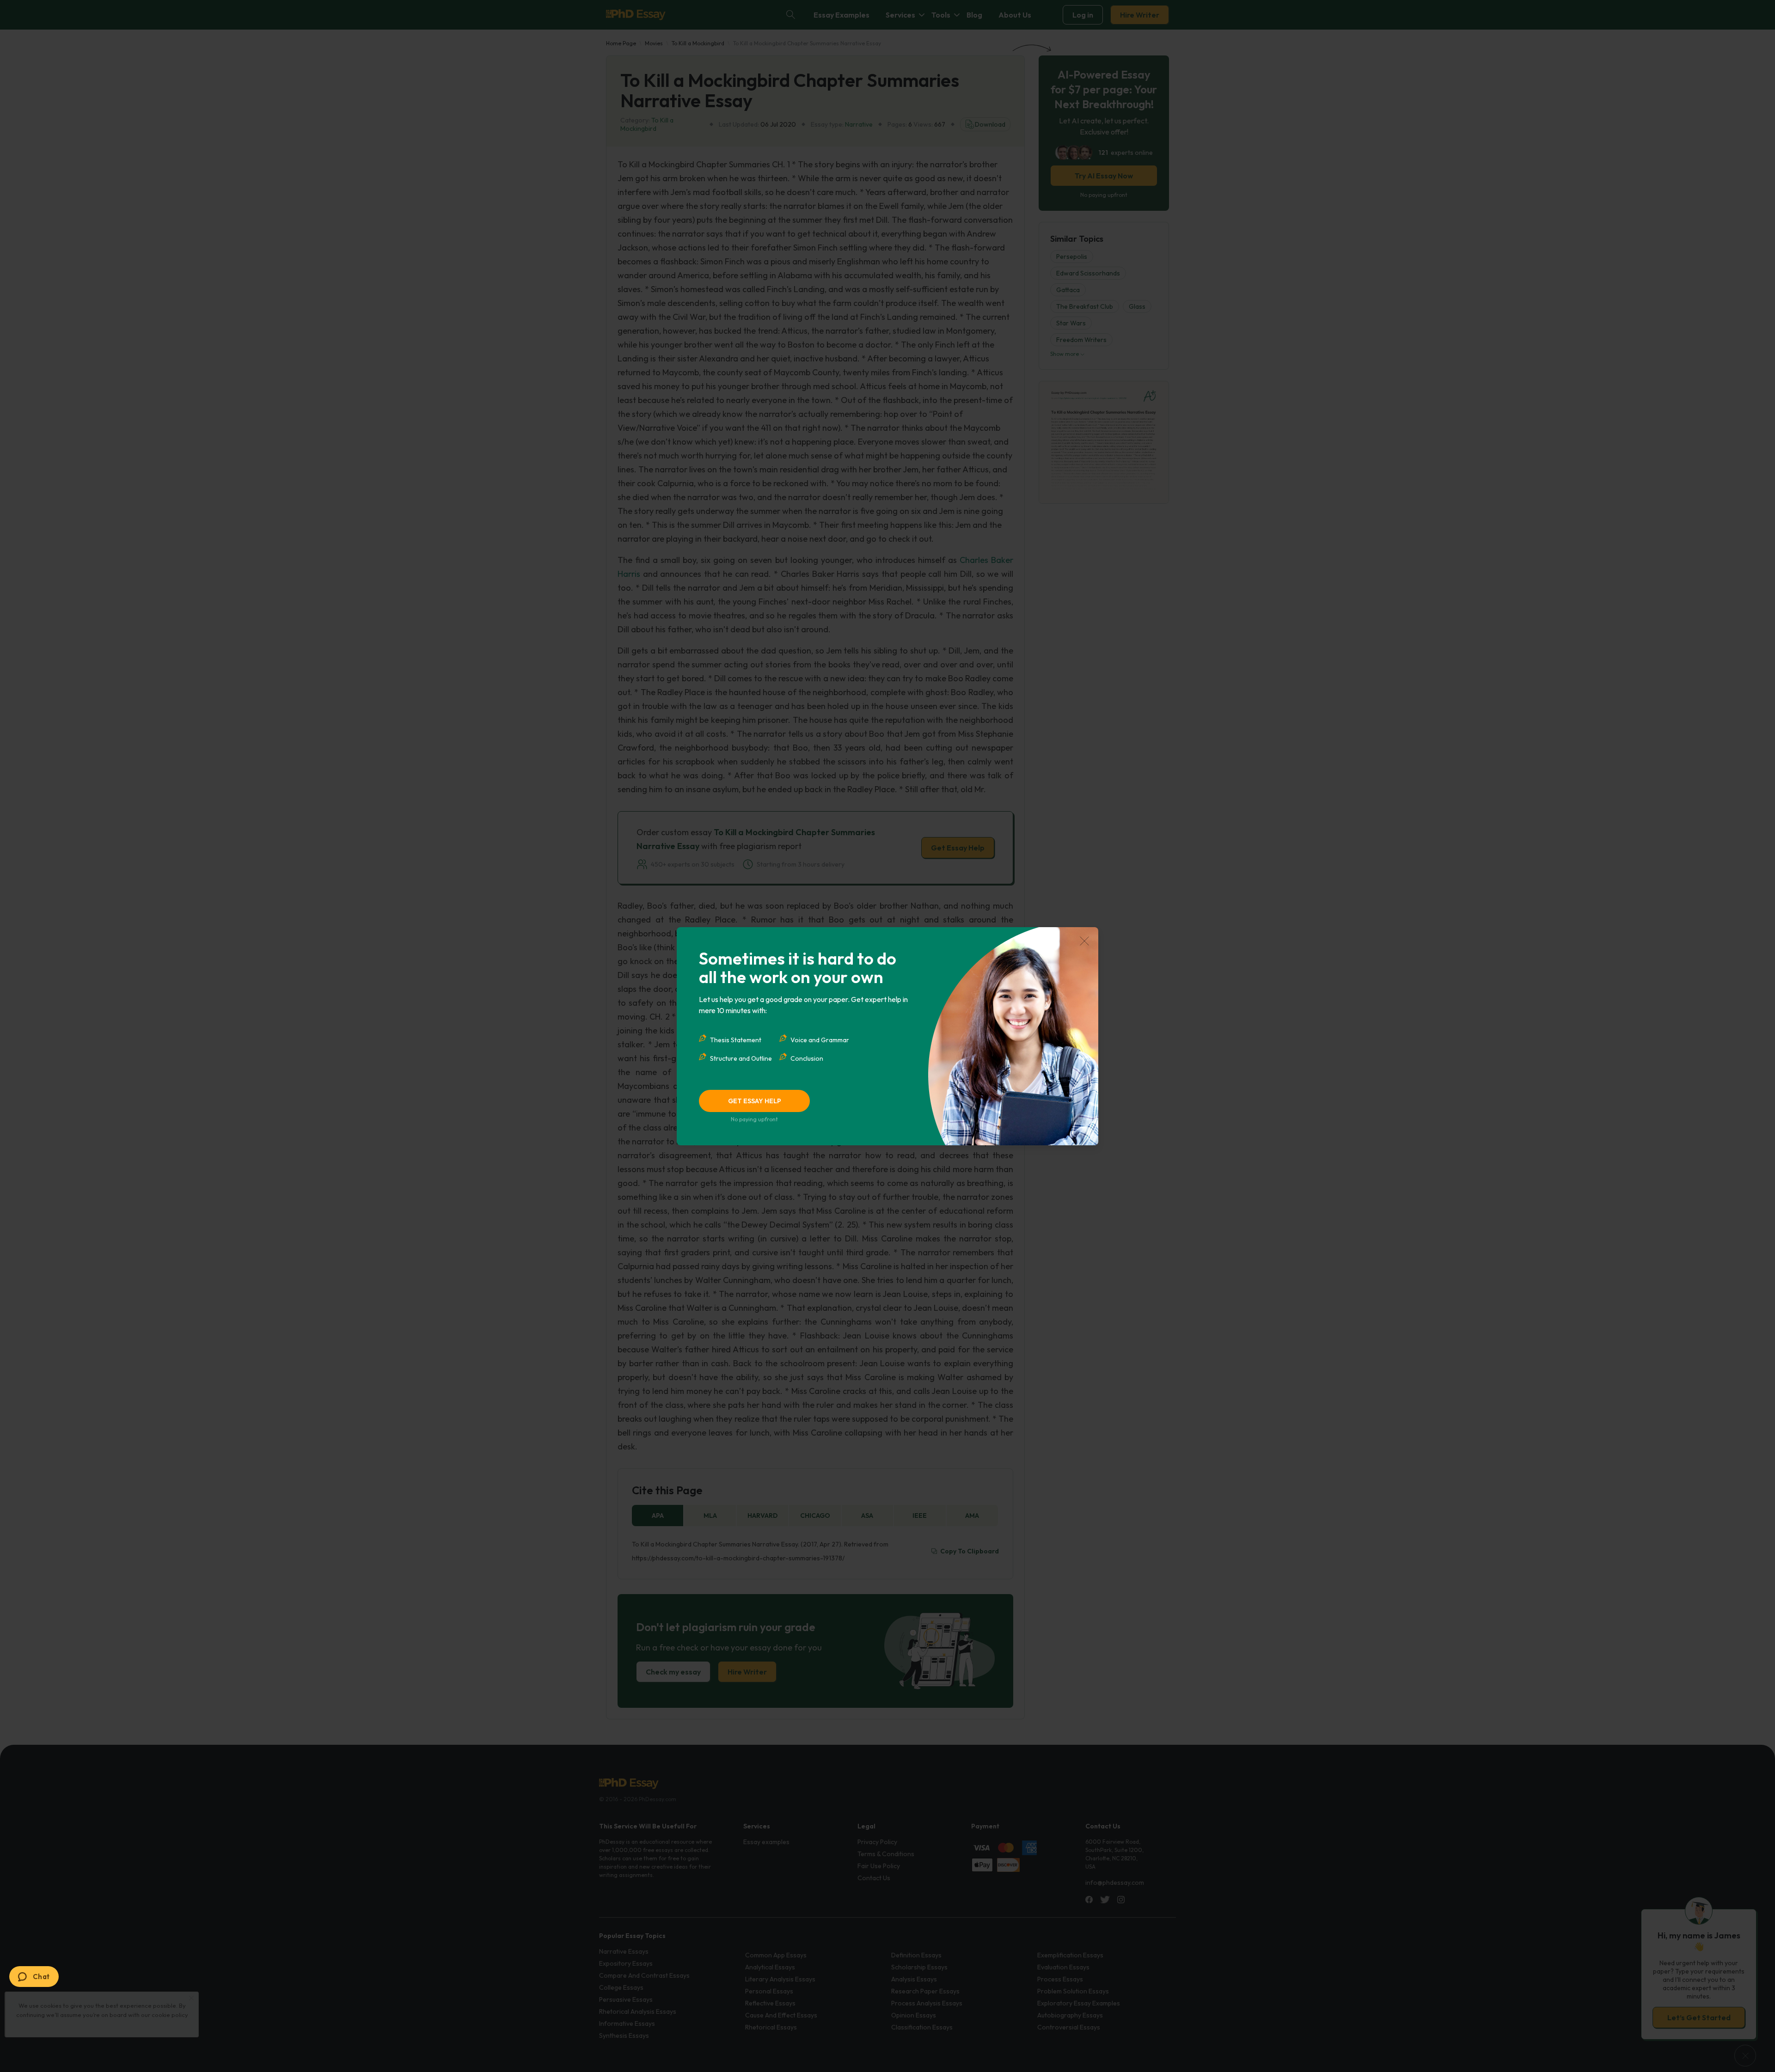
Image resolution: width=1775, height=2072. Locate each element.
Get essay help (755, 1101)
